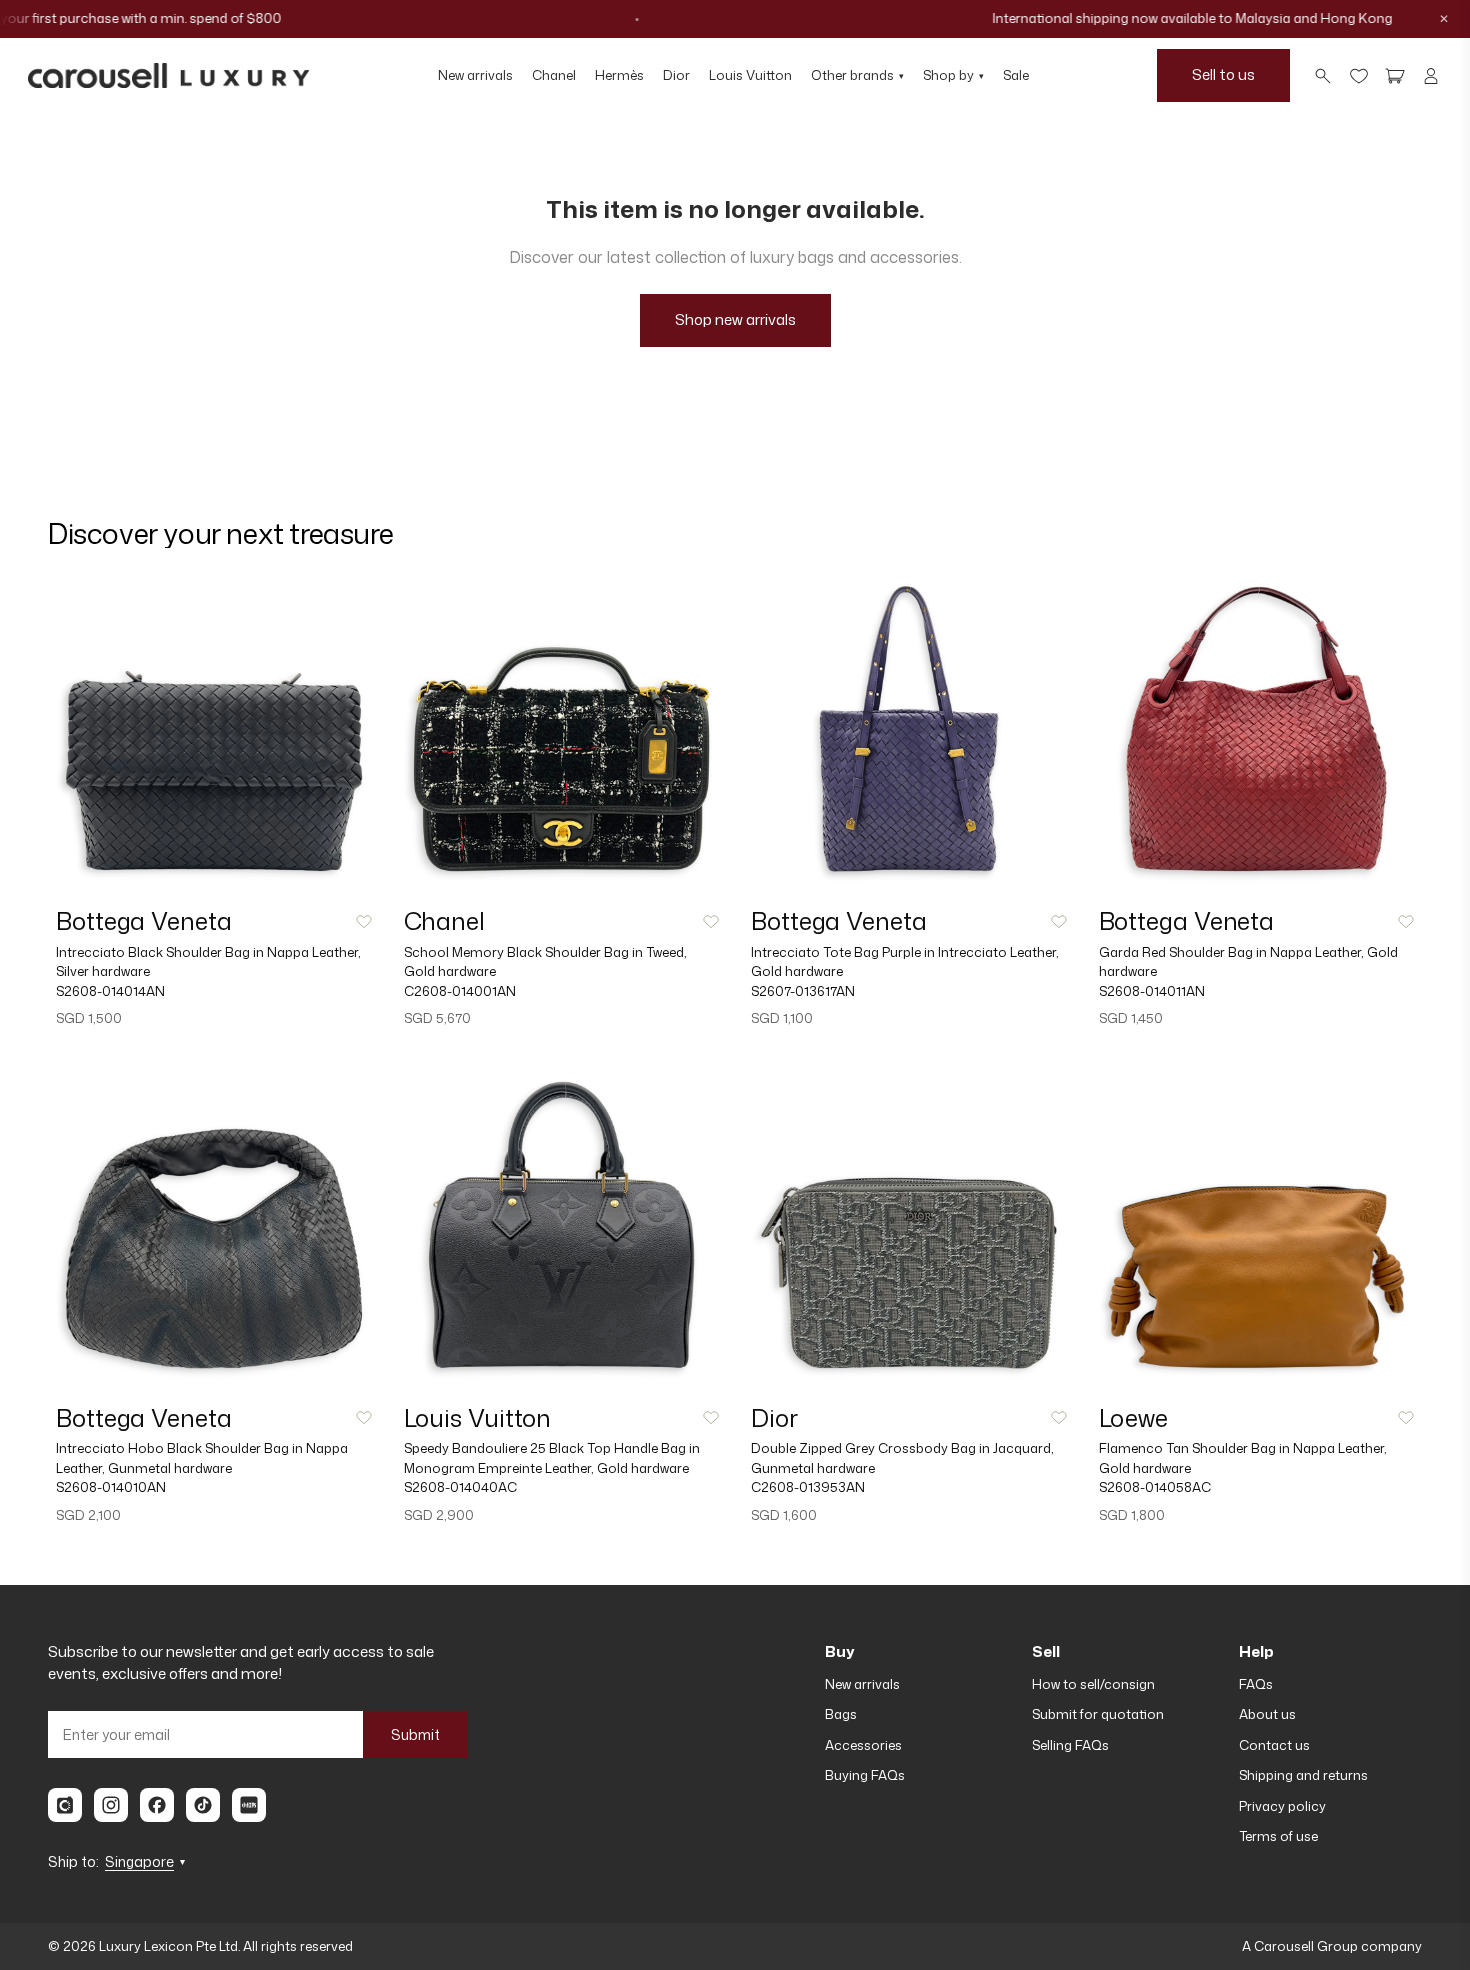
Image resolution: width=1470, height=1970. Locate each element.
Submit (415, 1734)
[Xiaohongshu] (249, 1805)
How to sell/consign (1093, 1684)
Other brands (857, 75)
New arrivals (475, 75)
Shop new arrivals (735, 319)
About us (1267, 1714)
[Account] (1431, 76)
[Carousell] (65, 1805)
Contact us (1274, 1745)
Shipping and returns (1303, 1775)
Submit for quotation (1098, 1714)
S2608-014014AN (110, 991)
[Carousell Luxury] (168, 76)
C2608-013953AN (808, 1487)
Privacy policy (1282, 1806)
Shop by (953, 75)
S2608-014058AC (1155, 1487)
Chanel (554, 75)
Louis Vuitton (750, 75)
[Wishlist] (1359, 76)
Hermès (619, 75)
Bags (841, 1714)
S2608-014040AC (460, 1487)
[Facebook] (157, 1805)
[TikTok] (203, 1805)
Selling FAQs (1070, 1745)
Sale (1016, 75)
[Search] (1323, 76)
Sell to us (1223, 74)
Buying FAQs (865, 1775)
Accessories (863, 1745)
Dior (676, 75)
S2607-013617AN (803, 991)
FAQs (1256, 1684)
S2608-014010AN (111, 1487)
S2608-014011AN (1152, 991)
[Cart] (1395, 76)
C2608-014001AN (460, 991)
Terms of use (1278, 1836)
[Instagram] (111, 1805)
